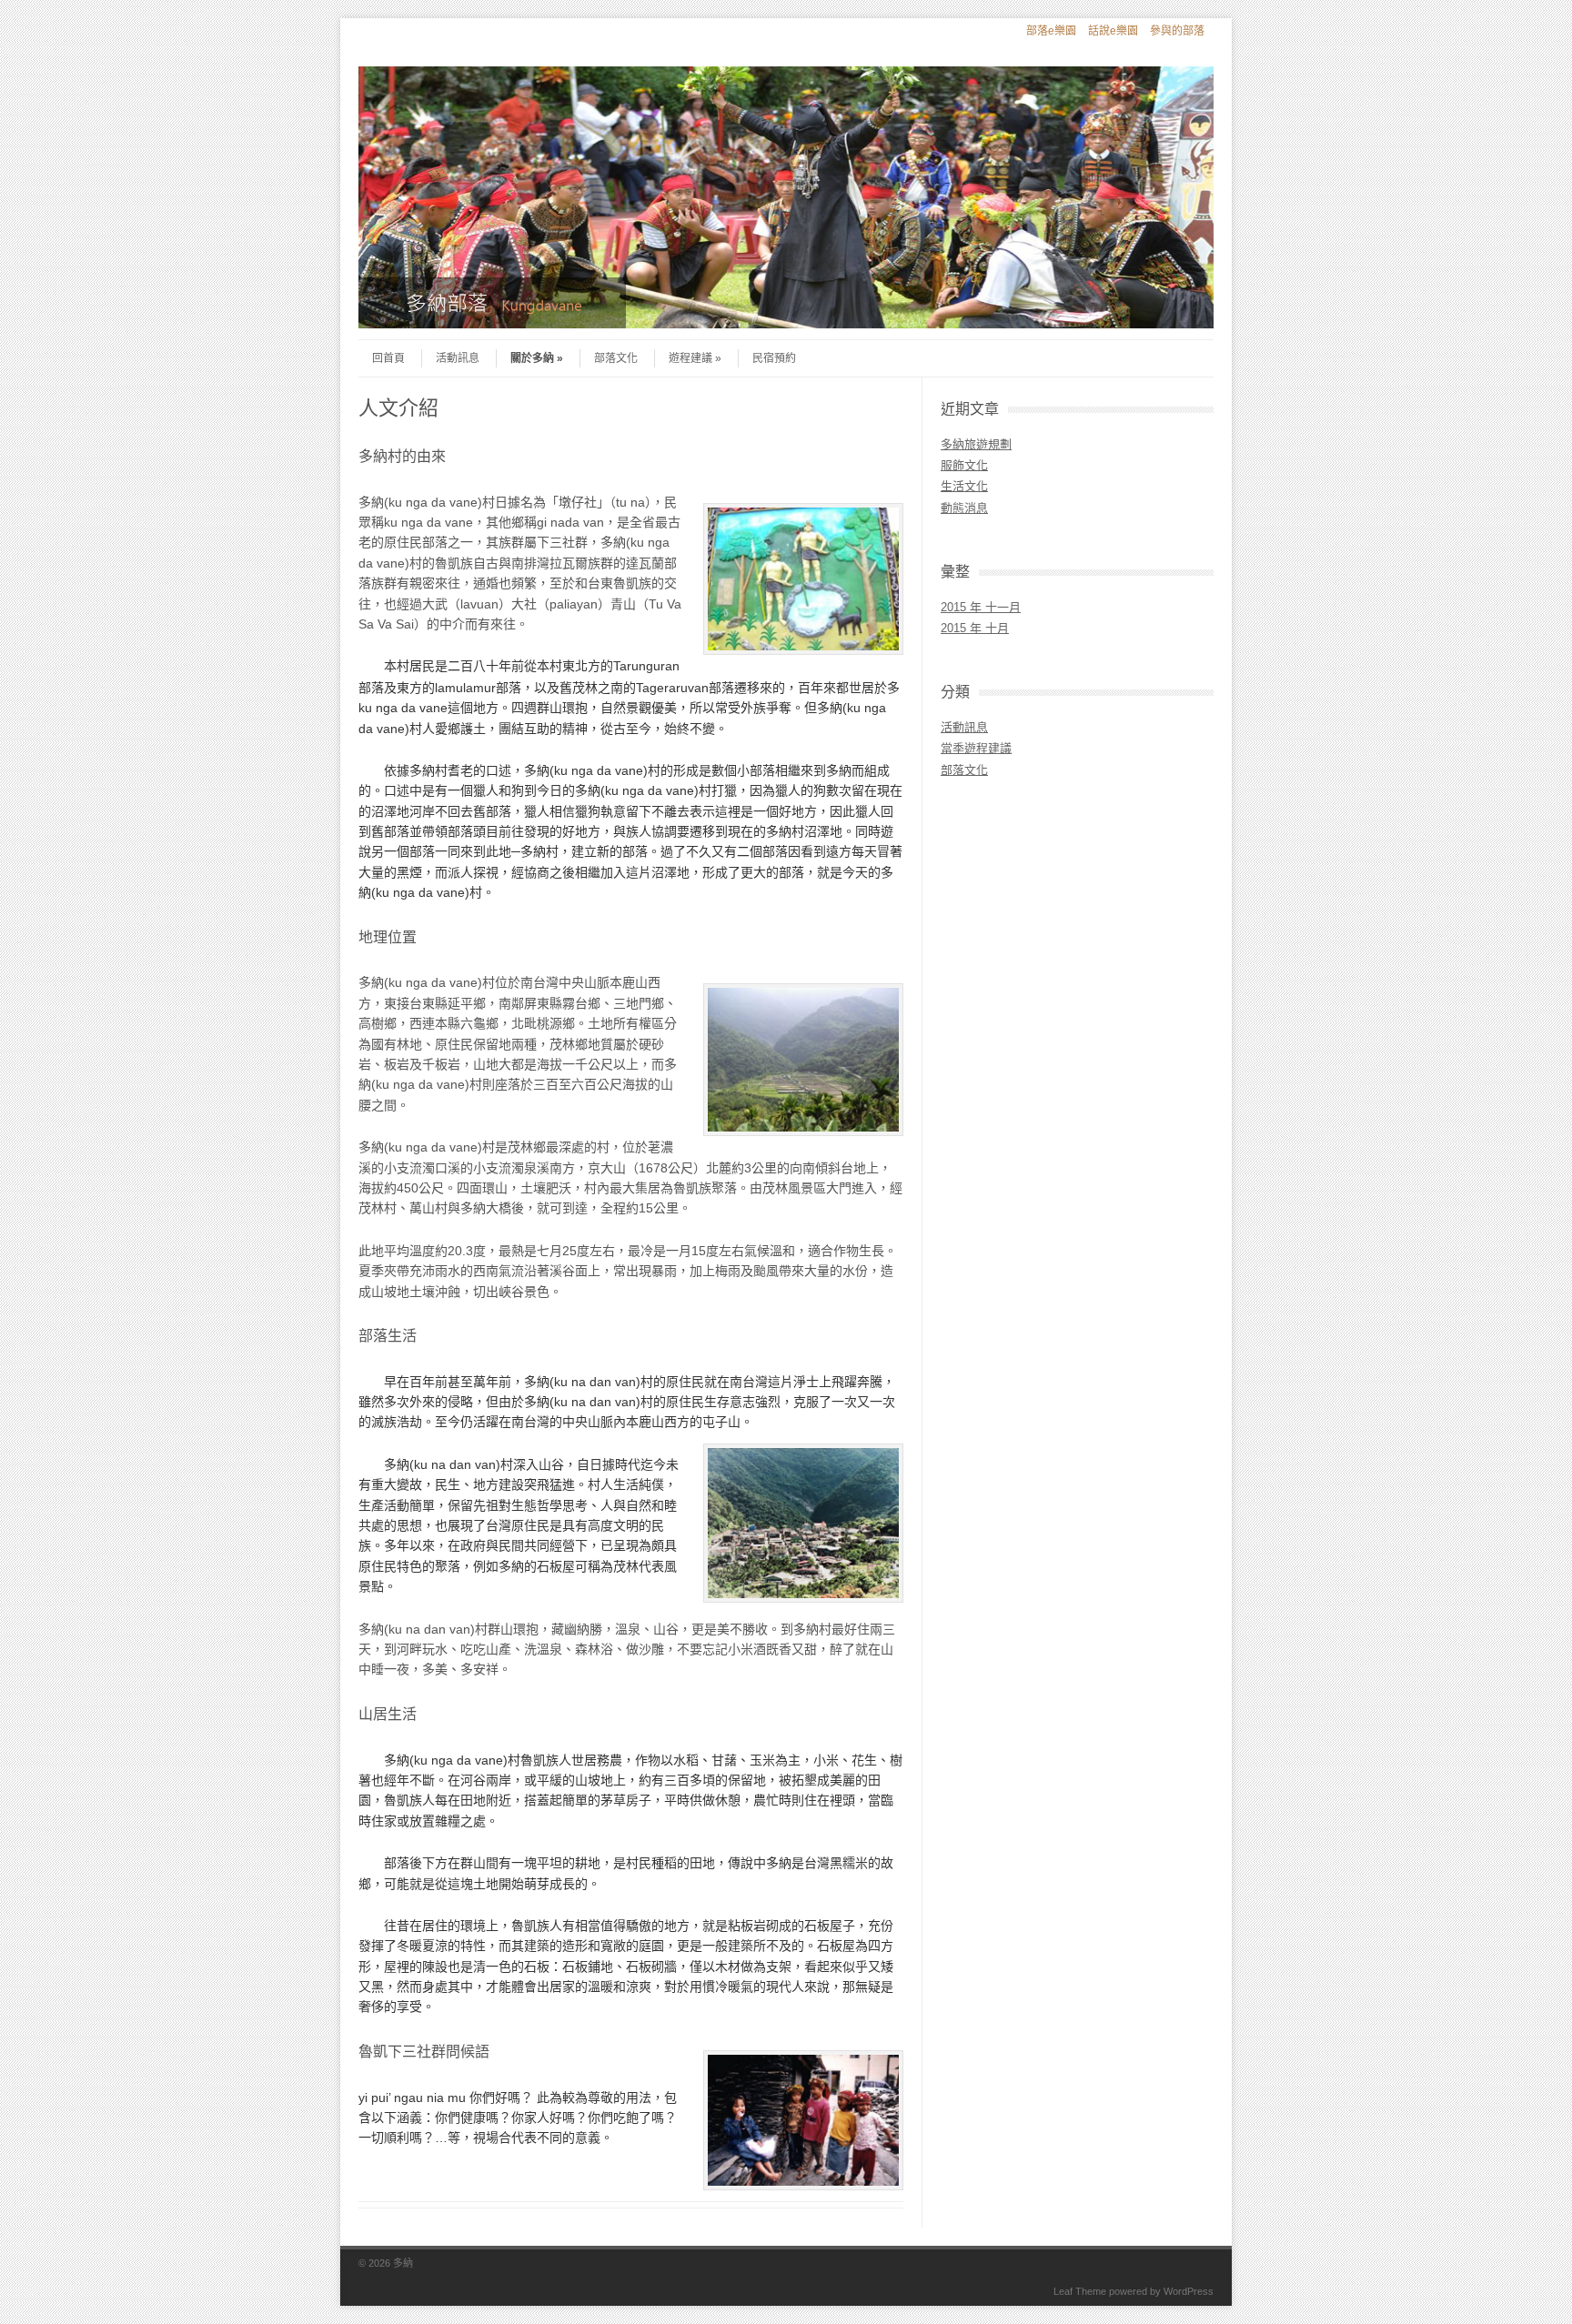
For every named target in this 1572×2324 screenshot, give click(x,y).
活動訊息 (458, 358)
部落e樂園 (1051, 31)
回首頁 (388, 358)
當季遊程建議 (976, 748)
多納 (403, 2263)
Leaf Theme (1080, 2291)
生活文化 (964, 486)
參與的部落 (1177, 31)
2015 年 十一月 (981, 607)
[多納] (786, 324)
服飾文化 (964, 465)
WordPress (1189, 2291)
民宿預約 (774, 358)
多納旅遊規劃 (976, 444)
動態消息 (964, 508)
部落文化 (616, 358)
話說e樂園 (1113, 31)
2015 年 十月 (975, 628)
